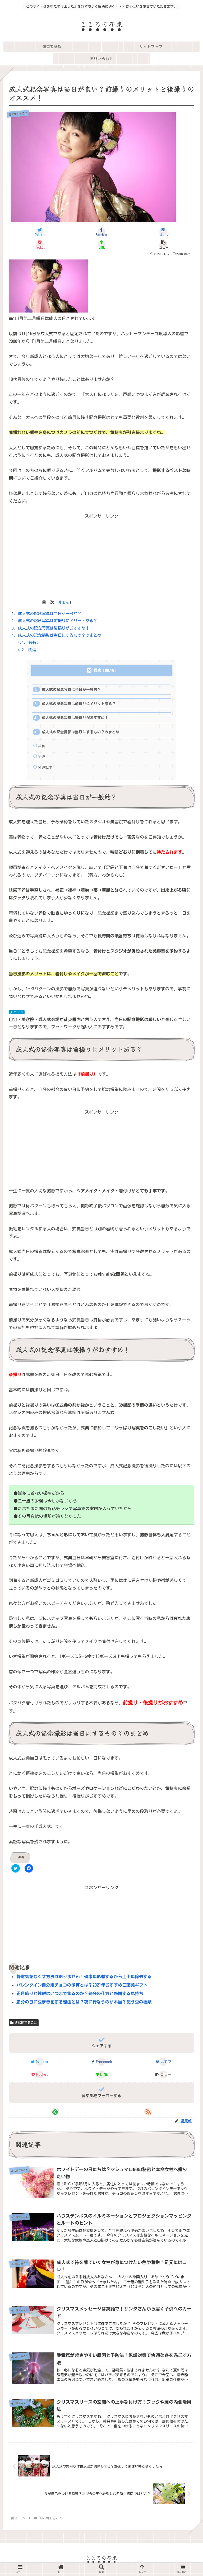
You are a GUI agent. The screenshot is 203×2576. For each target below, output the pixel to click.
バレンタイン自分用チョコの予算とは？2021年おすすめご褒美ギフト (82, 1985)
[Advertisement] (101, 553)
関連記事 (45, 767)
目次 (98, 670)
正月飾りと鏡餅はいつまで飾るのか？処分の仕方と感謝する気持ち (80, 1993)
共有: (28, 642)
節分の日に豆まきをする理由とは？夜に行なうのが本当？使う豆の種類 (84, 2002)
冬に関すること (26, 2022)
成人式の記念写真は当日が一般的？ (47, 614)
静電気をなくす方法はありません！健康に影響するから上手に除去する (84, 1977)
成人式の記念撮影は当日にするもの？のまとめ (56, 635)
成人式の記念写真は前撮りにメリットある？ (54, 621)
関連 (27, 650)
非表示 (64, 602)
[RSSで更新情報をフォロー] (148, 2112)
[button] (163, 244)
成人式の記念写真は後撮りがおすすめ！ (50, 628)
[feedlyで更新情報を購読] (55, 2112)
